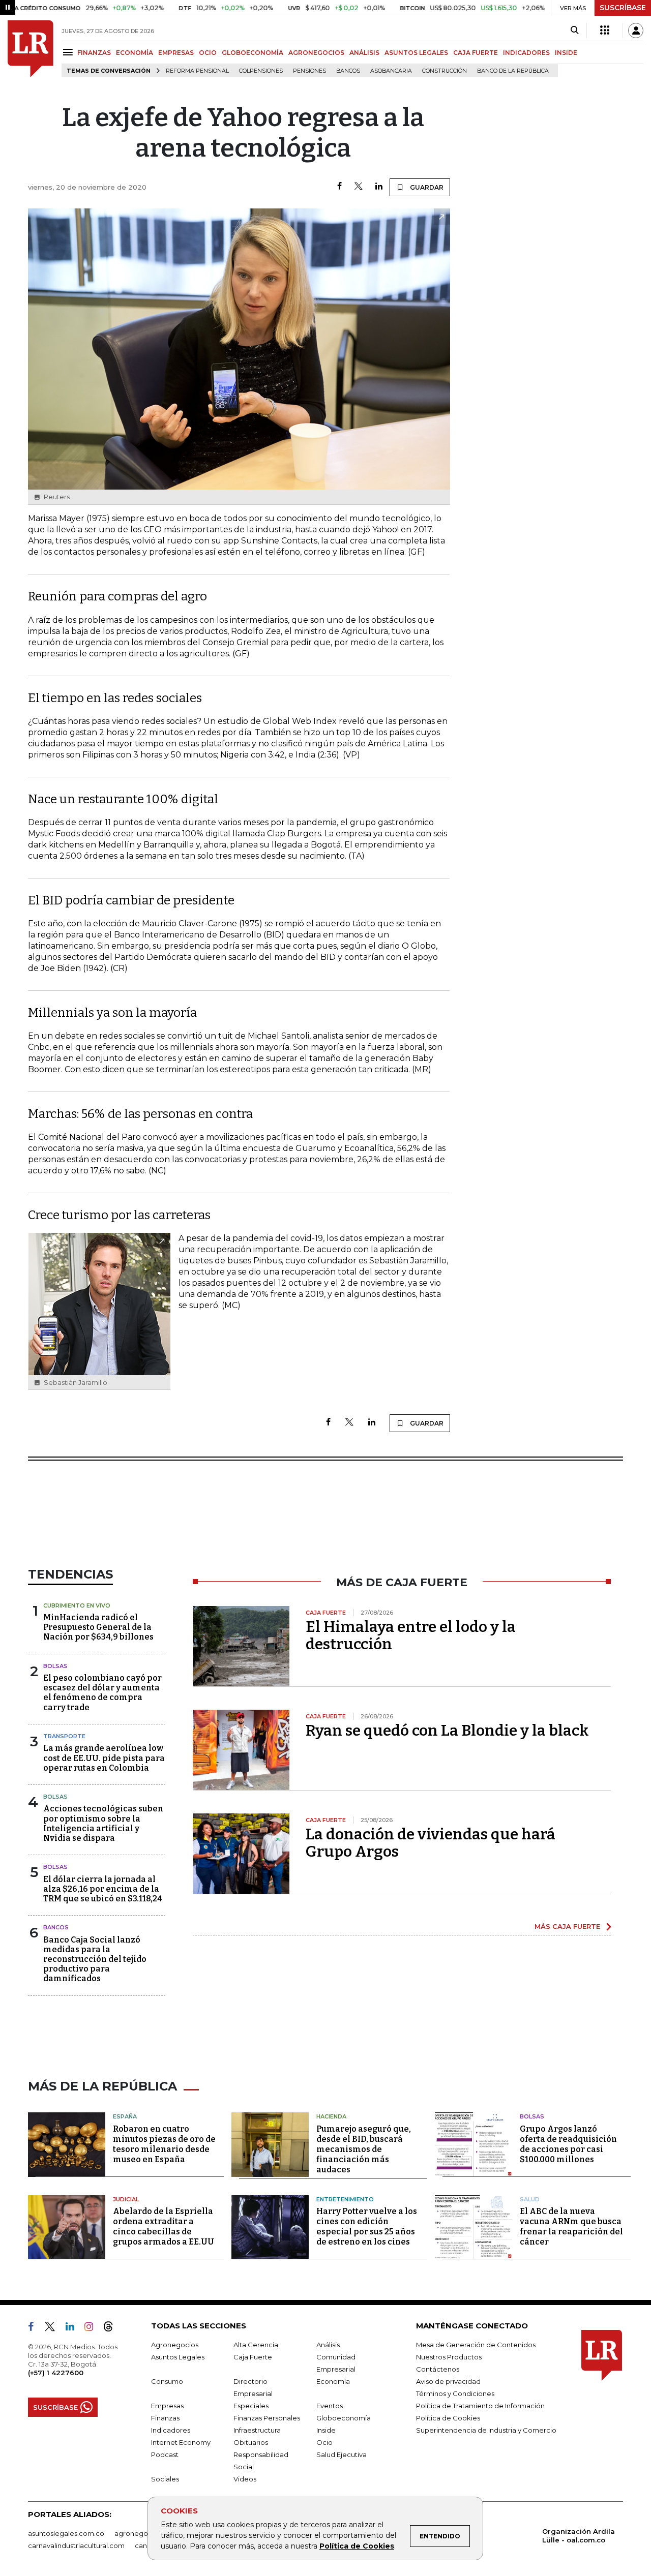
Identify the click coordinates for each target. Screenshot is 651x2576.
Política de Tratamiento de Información (480, 2406)
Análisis (328, 2345)
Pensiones (309, 71)
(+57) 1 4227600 (56, 2373)
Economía (333, 2381)
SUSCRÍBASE (623, 8)
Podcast (165, 2454)
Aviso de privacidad (448, 2381)
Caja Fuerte (253, 2357)
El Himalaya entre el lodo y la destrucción (411, 1635)
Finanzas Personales (267, 2418)
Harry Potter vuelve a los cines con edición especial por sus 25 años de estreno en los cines (367, 2226)
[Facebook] (339, 187)
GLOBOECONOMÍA (253, 53)
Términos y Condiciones (455, 2393)
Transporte (64, 1736)
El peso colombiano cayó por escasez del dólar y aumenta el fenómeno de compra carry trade (102, 1693)
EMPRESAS (176, 53)
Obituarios (251, 2442)
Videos (245, 2479)
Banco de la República (513, 71)
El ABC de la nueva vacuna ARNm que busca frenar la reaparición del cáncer (571, 2226)
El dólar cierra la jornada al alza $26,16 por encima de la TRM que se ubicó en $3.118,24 (103, 1889)
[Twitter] (359, 187)
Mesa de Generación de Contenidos (476, 2345)
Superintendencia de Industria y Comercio (486, 2430)
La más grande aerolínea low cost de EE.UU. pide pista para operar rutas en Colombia (104, 1758)
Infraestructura (257, 2430)
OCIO (208, 53)
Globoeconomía (344, 2418)
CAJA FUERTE (476, 53)
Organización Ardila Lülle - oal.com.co (579, 2536)
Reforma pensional (197, 71)
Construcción (445, 71)
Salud (530, 2199)
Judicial (126, 2199)
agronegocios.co (143, 2533)
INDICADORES (526, 53)
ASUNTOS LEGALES (416, 53)
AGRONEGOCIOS (316, 53)
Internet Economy (181, 2442)
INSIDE (566, 53)
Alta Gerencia (256, 2345)
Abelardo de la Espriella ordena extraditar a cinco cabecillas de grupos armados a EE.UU (164, 2226)
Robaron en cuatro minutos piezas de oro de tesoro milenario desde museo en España (164, 2144)
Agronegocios (175, 2345)
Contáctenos (438, 2369)
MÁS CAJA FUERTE (567, 1926)
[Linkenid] (74, 2328)
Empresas (167, 2406)
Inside (326, 2430)
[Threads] (112, 2328)
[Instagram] (93, 2328)
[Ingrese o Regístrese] (636, 31)
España (125, 2116)
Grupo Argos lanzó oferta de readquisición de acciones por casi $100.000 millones (568, 2144)
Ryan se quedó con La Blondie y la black (447, 1731)
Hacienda (331, 2116)
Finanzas (165, 2418)
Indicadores (171, 2430)
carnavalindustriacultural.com (76, 2545)
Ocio (324, 2442)
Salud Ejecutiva (342, 2454)
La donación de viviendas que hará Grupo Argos (431, 1843)
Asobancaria (391, 71)
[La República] (31, 49)
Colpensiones (261, 71)
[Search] (574, 31)
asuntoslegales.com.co (66, 2533)
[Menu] (69, 52)
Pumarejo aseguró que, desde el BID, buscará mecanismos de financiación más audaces (364, 2149)
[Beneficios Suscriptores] (605, 31)
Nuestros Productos (449, 2357)
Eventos (330, 2406)
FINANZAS (94, 53)
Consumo (167, 2381)
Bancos (348, 71)
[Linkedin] (379, 187)
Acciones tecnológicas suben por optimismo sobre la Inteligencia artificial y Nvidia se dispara (103, 1823)
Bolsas (55, 1666)
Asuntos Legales (178, 2357)
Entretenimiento (345, 2199)
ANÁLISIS (364, 53)
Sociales (165, 2479)
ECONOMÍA (135, 53)
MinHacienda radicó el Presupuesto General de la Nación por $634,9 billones (98, 1627)
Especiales (251, 2406)
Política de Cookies (357, 2546)
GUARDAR (426, 187)
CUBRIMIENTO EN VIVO (77, 1605)
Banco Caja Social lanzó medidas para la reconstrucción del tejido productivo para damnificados (95, 1959)
